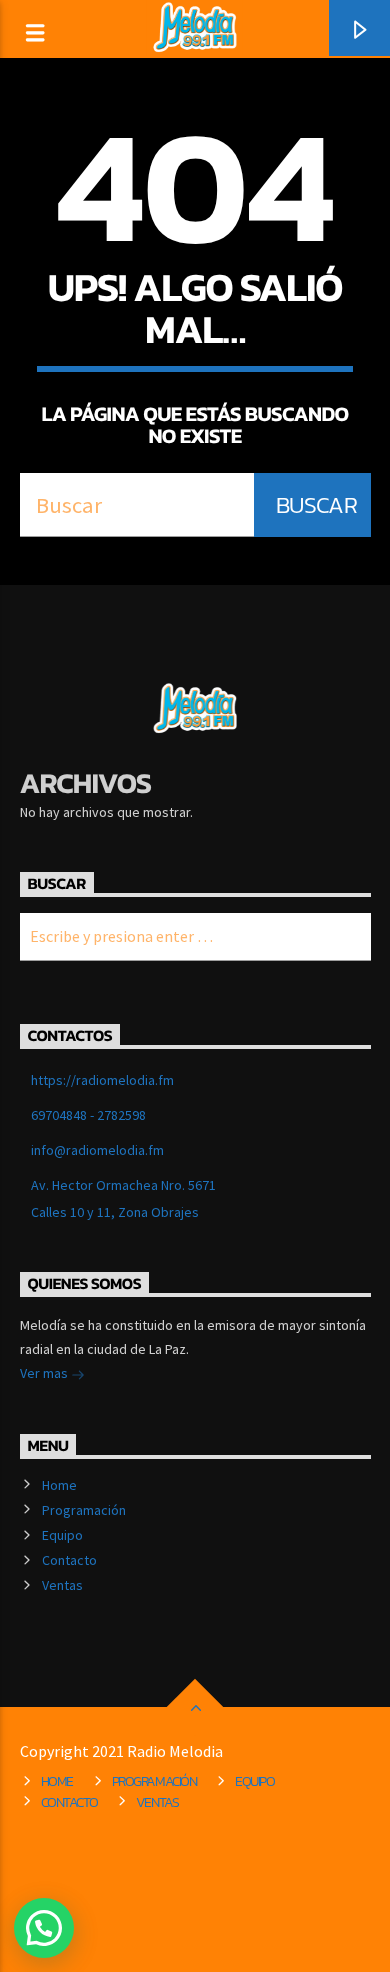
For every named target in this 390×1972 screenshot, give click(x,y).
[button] (44, 1928)
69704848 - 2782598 (88, 1115)
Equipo (62, 1535)
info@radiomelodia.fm (97, 1150)
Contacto (69, 1560)
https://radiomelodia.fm (102, 1080)
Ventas (62, 1585)
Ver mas (45, 1373)
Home (59, 1485)
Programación (84, 1510)
